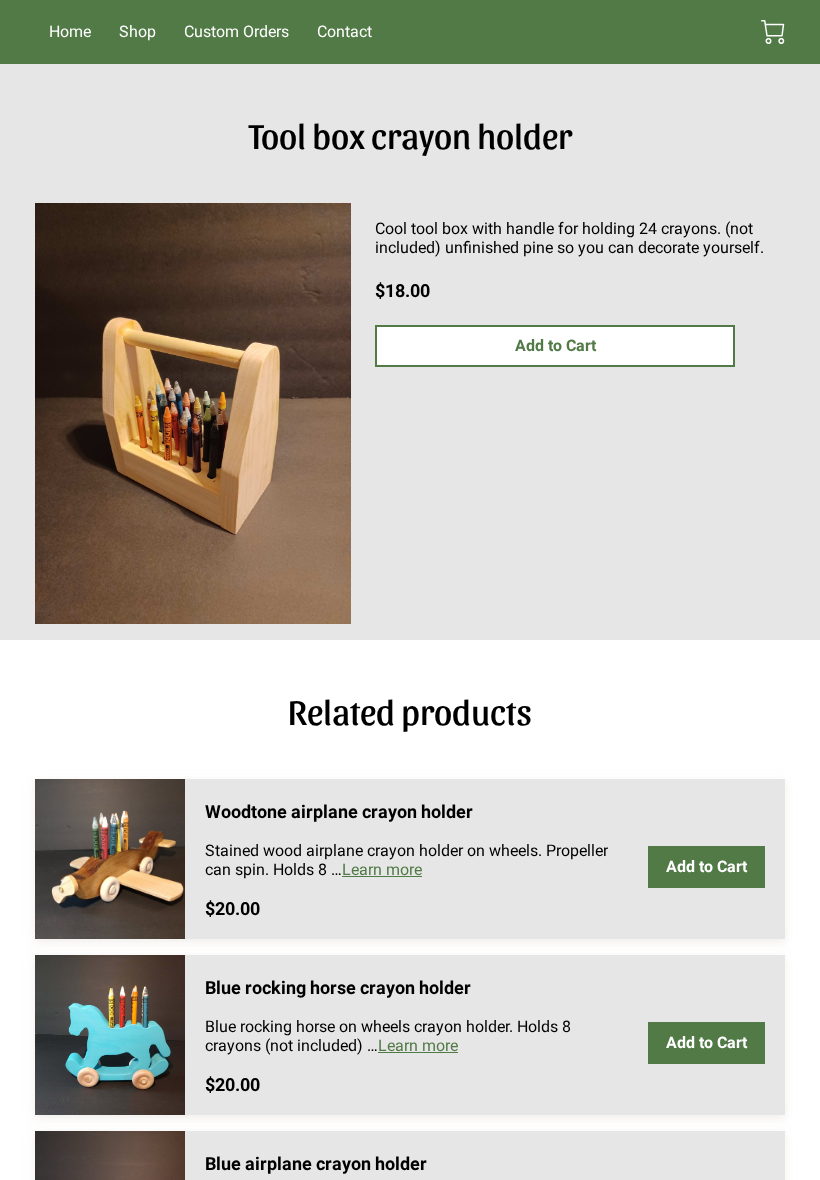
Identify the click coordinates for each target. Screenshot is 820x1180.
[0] (773, 32)
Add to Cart (555, 345)
